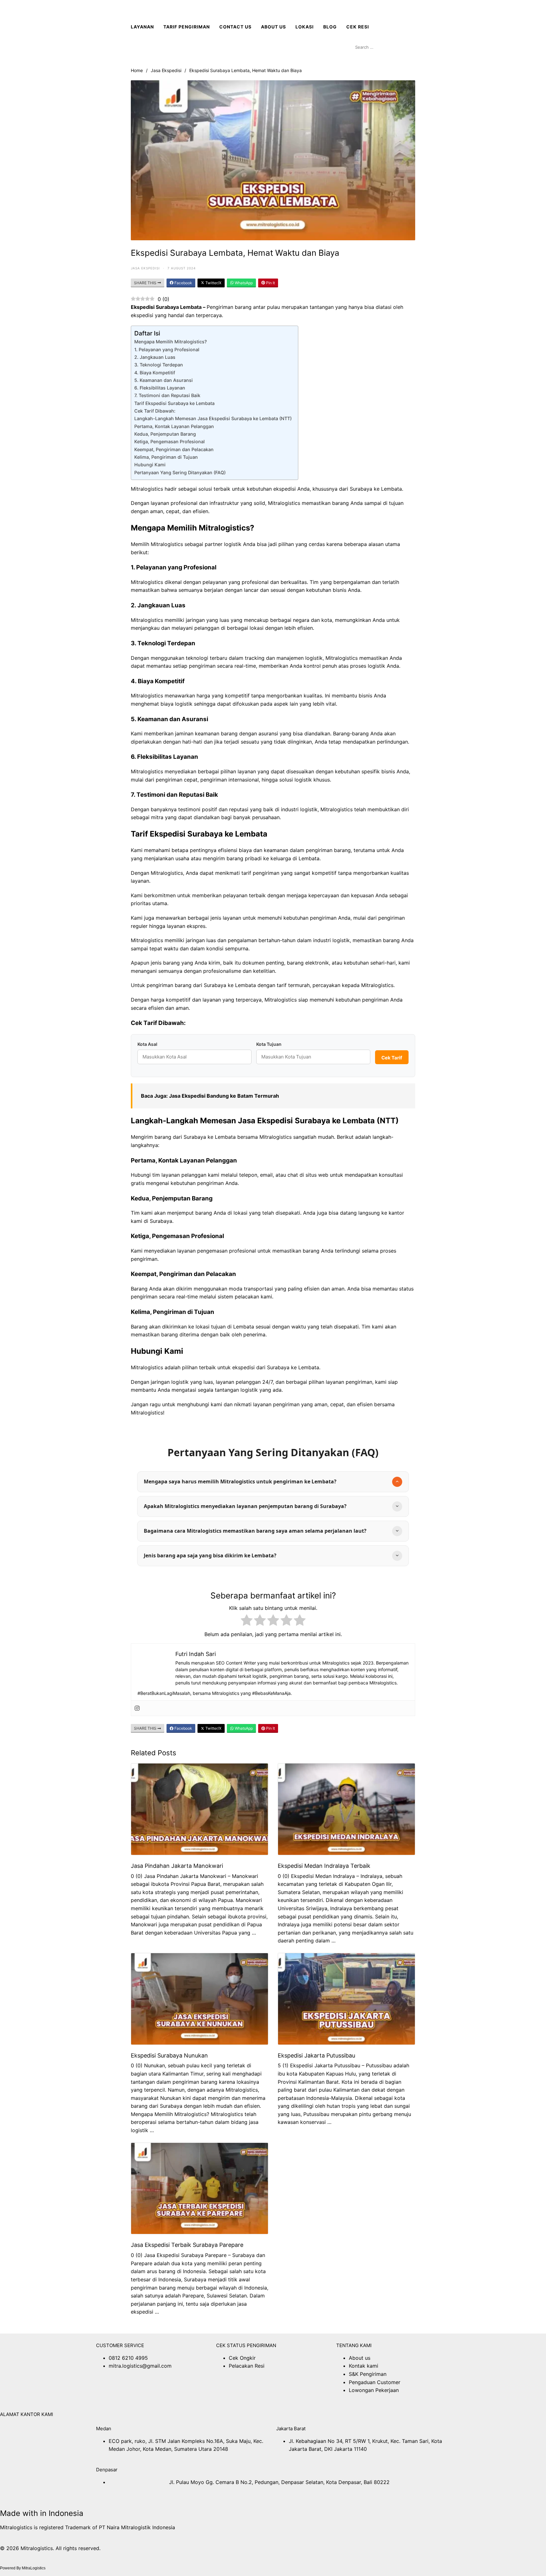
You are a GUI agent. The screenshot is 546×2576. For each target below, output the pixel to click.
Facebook (183, 283)
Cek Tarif (392, 1058)
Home (137, 70)
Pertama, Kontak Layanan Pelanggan (174, 426)
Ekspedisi (143, 307)
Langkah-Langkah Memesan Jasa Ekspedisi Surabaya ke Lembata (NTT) (213, 418)
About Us (273, 27)
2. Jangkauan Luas (155, 357)
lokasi (305, 27)
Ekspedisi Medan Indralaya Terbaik (324, 1866)
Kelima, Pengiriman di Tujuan (166, 457)
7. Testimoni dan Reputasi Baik (167, 395)
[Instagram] (137, 1708)
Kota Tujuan (269, 1044)
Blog (330, 27)
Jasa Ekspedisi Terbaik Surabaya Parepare (187, 2245)
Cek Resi (358, 27)
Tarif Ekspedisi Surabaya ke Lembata (174, 403)
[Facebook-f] (104, 2392)
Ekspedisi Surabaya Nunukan (169, 2055)
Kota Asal (147, 1044)
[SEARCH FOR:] (384, 47)
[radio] (247, 1621)
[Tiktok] (173, 2392)
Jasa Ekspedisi (166, 70)
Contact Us (235, 27)
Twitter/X (213, 283)
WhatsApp (243, 283)
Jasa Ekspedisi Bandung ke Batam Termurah (225, 1096)
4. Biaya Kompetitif (155, 373)
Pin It (270, 283)
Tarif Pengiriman (187, 27)
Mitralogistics (147, 1367)
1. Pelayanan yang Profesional (167, 350)
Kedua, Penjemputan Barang (165, 434)
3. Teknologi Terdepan (159, 365)
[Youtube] (139, 2392)
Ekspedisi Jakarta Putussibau (316, 2055)
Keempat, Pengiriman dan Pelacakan (174, 449)
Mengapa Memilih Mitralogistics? (171, 342)
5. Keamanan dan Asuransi (164, 380)
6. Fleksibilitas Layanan (160, 388)
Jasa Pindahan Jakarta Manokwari (177, 1866)
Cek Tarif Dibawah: (155, 411)
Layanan (142, 27)
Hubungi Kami (150, 465)
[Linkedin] (156, 2392)
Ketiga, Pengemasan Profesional (170, 442)
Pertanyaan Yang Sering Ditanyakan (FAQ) (180, 472)
